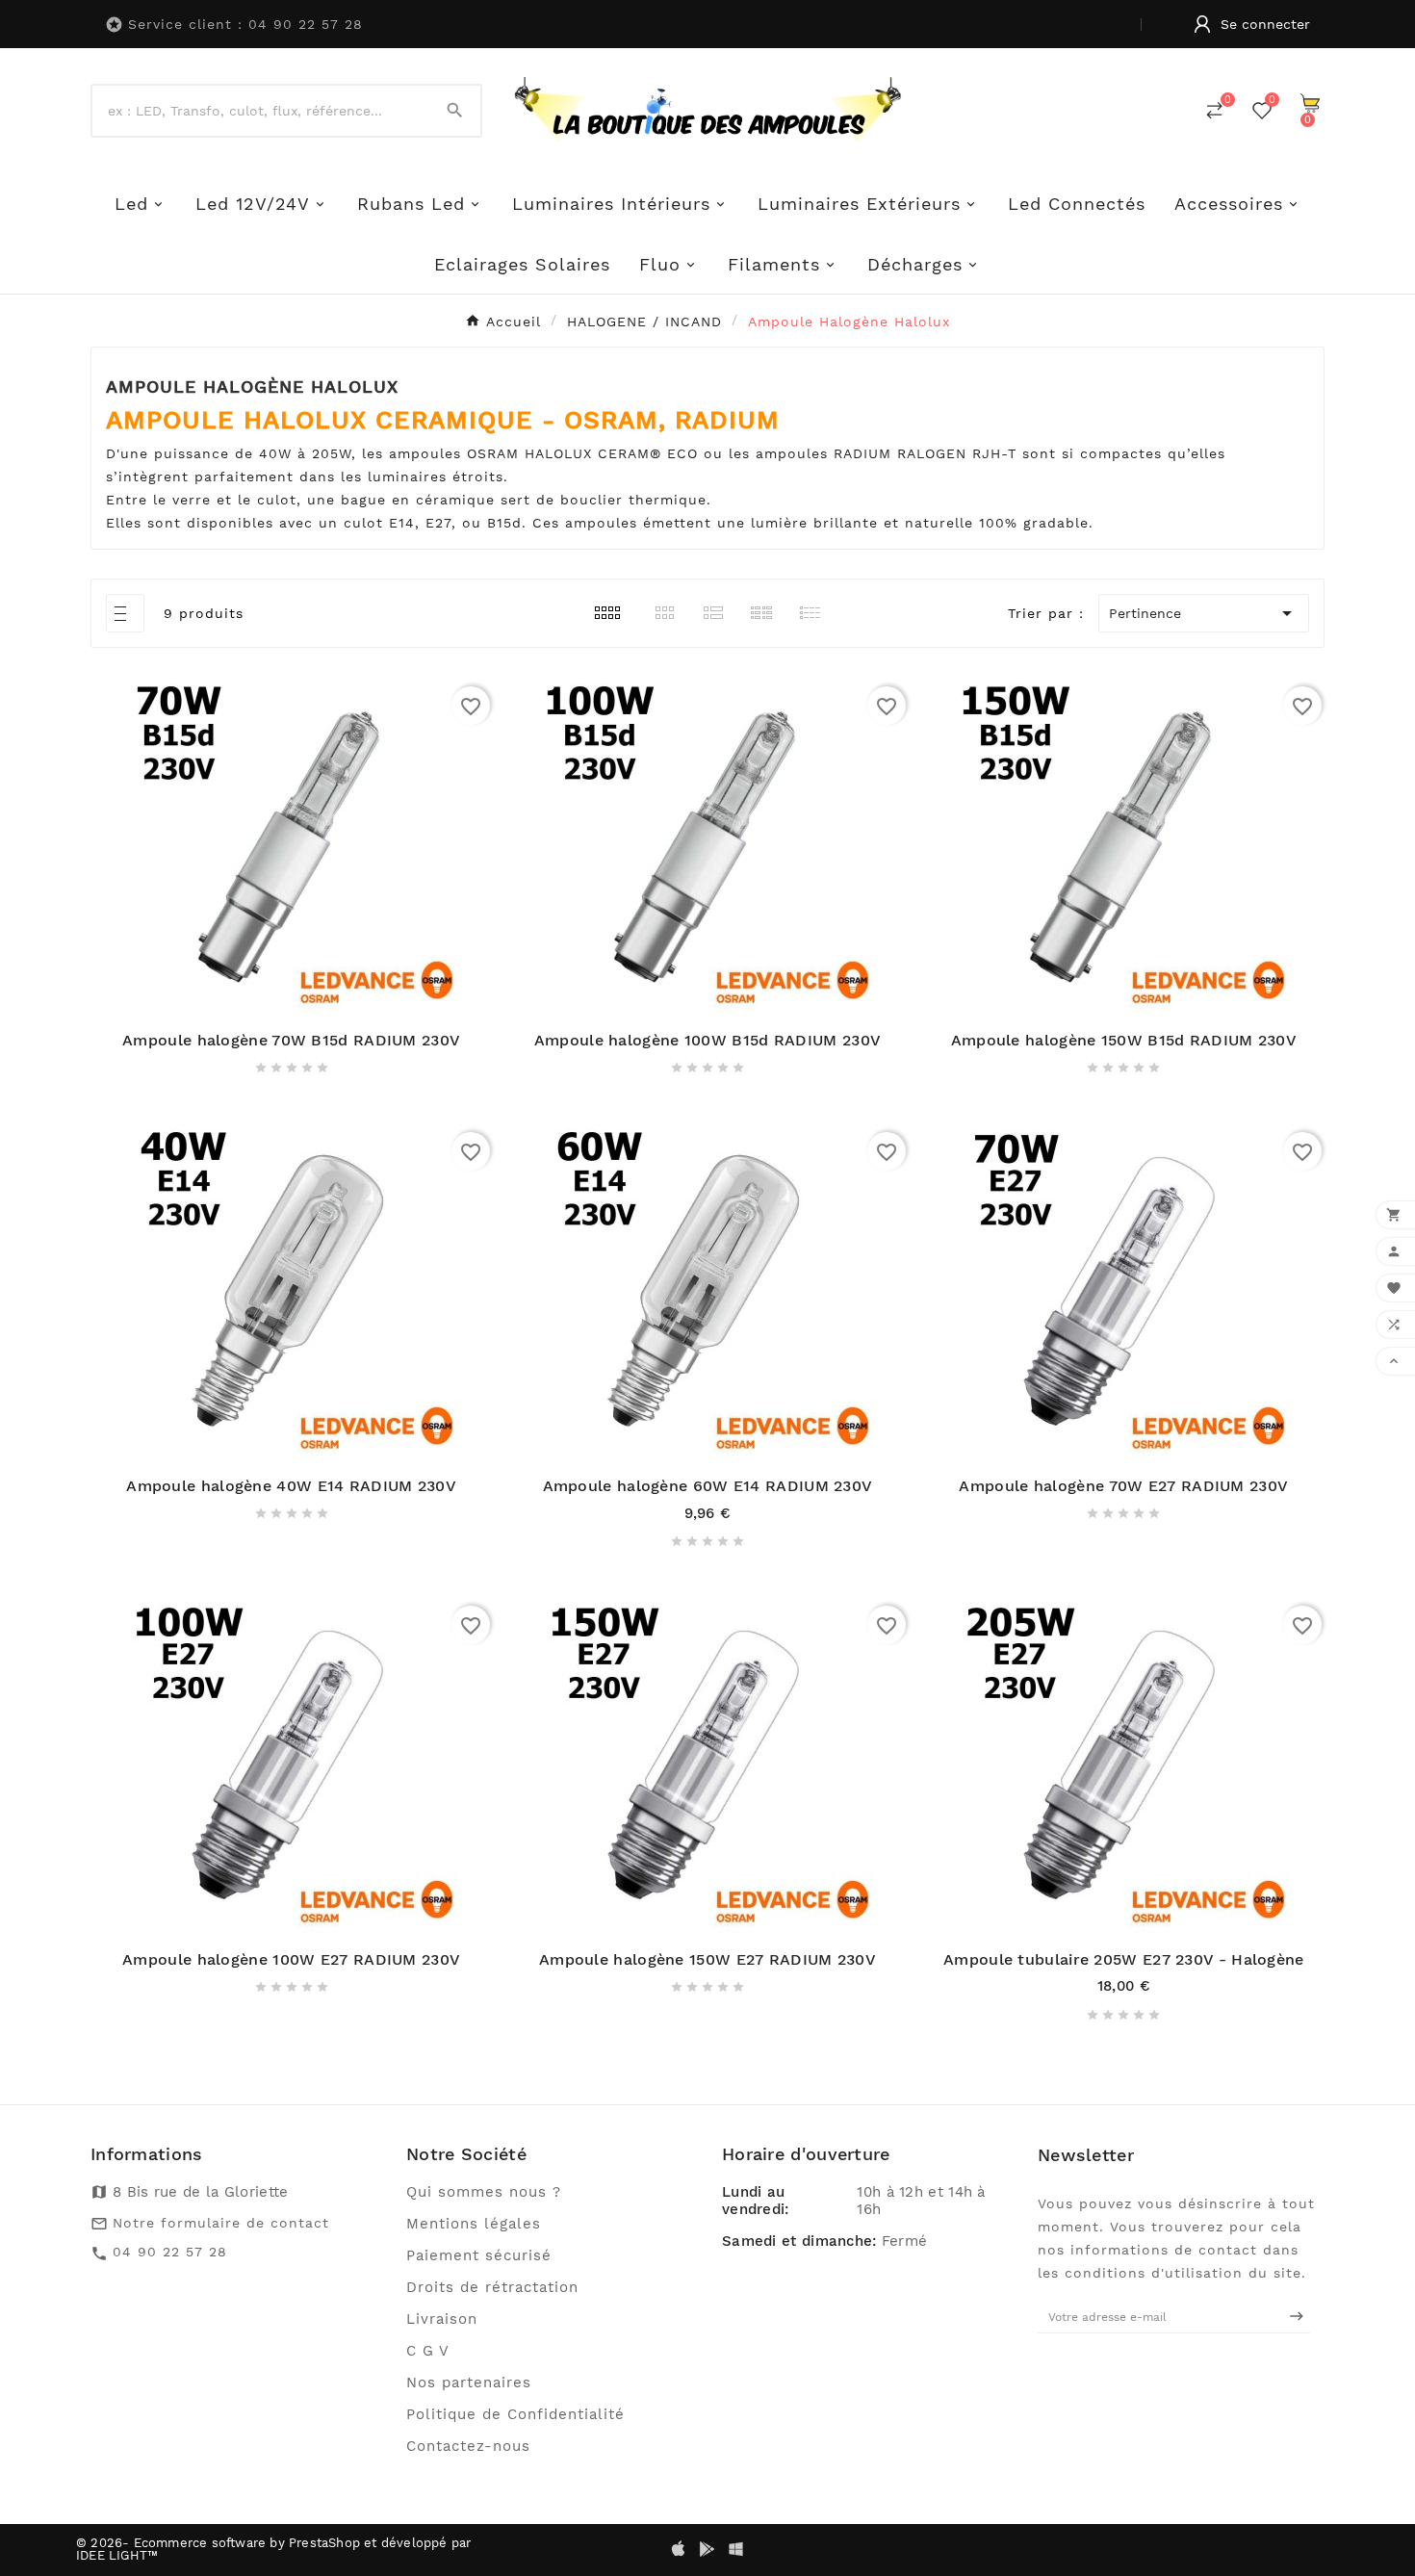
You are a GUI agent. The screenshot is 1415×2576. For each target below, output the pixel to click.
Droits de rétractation (492, 2287)
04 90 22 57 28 (170, 2252)
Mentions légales (474, 2224)
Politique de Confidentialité (515, 2414)
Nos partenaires (469, 2383)
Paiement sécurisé (479, 2255)
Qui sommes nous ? (484, 2192)
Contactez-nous (468, 2446)
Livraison (442, 2319)
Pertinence (1204, 613)
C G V (428, 2351)
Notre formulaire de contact (221, 2223)
